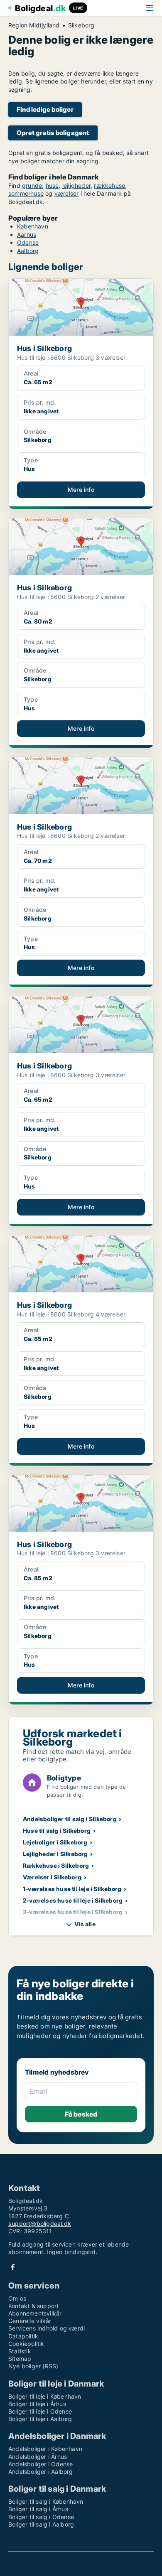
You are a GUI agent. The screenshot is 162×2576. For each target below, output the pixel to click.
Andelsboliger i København (45, 2449)
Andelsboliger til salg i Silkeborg (70, 1819)
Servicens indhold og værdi (47, 2328)
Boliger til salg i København (46, 2501)
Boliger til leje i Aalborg (40, 2419)
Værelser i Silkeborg (52, 1877)
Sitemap (20, 2359)
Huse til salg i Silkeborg (57, 1831)
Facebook (13, 2267)
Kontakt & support (33, 2306)
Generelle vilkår (30, 2321)
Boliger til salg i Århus (38, 2509)
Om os (17, 2298)
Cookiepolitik (26, 2344)
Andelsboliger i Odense (40, 2464)
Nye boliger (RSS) (33, 2366)
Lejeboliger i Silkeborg (55, 1842)
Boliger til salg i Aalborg (41, 2524)
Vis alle (85, 1924)
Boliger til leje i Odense (40, 2411)
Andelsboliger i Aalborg (41, 2472)
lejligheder (76, 185)
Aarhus (27, 235)
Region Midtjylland (34, 25)
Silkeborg (81, 25)
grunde (32, 185)
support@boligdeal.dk (40, 2224)
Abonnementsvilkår (35, 2313)
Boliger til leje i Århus (37, 2404)
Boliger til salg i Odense (41, 2517)
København (33, 226)
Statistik (20, 2351)
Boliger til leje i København (45, 2396)
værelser (67, 193)
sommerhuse (26, 193)
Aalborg (28, 251)
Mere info (81, 490)
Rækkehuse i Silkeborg (56, 1865)
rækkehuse (109, 185)
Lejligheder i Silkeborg (55, 1854)
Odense (28, 242)
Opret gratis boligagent (53, 133)
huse (52, 185)
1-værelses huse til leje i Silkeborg (72, 1889)
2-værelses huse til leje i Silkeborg (73, 1900)
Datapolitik (23, 2336)
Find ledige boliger (45, 109)
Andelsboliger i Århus (38, 2457)
